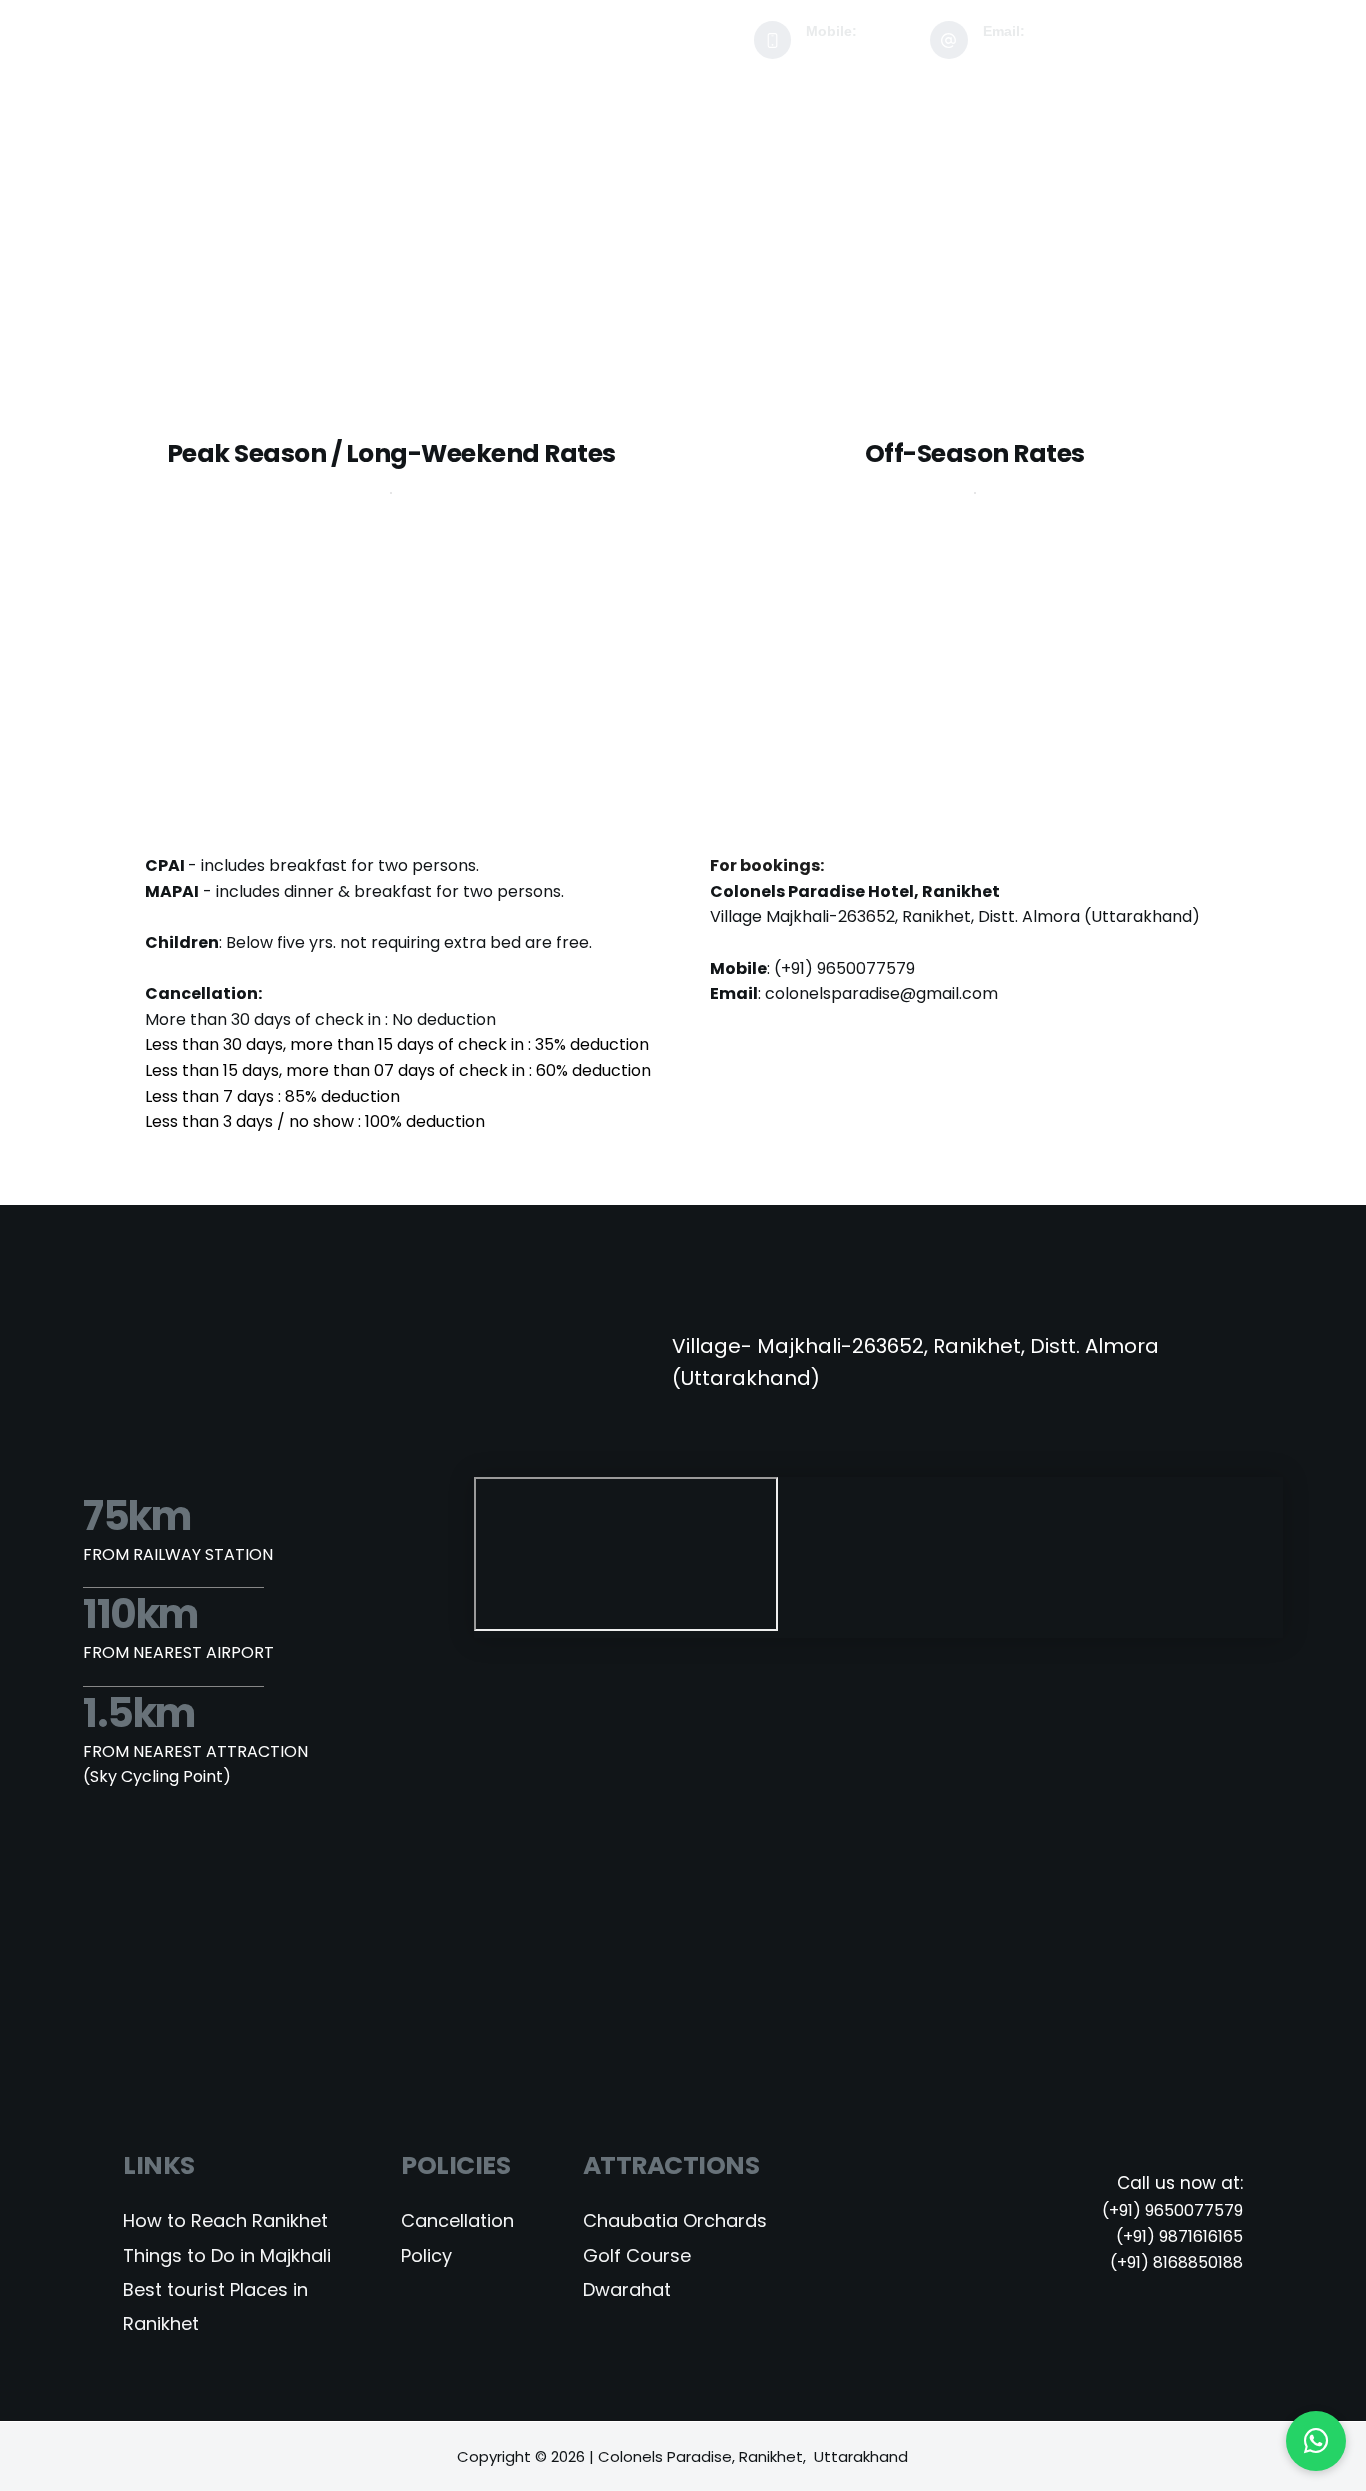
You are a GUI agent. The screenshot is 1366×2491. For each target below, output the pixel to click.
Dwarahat (629, 2289)
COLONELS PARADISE (199, 27)
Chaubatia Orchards (675, 2220)
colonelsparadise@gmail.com (1076, 49)
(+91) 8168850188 (1176, 2262)
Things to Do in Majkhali (227, 2255)
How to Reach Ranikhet (225, 2220)
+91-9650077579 (860, 49)
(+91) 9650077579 (844, 968)
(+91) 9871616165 (1179, 2236)
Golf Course (639, 2255)
